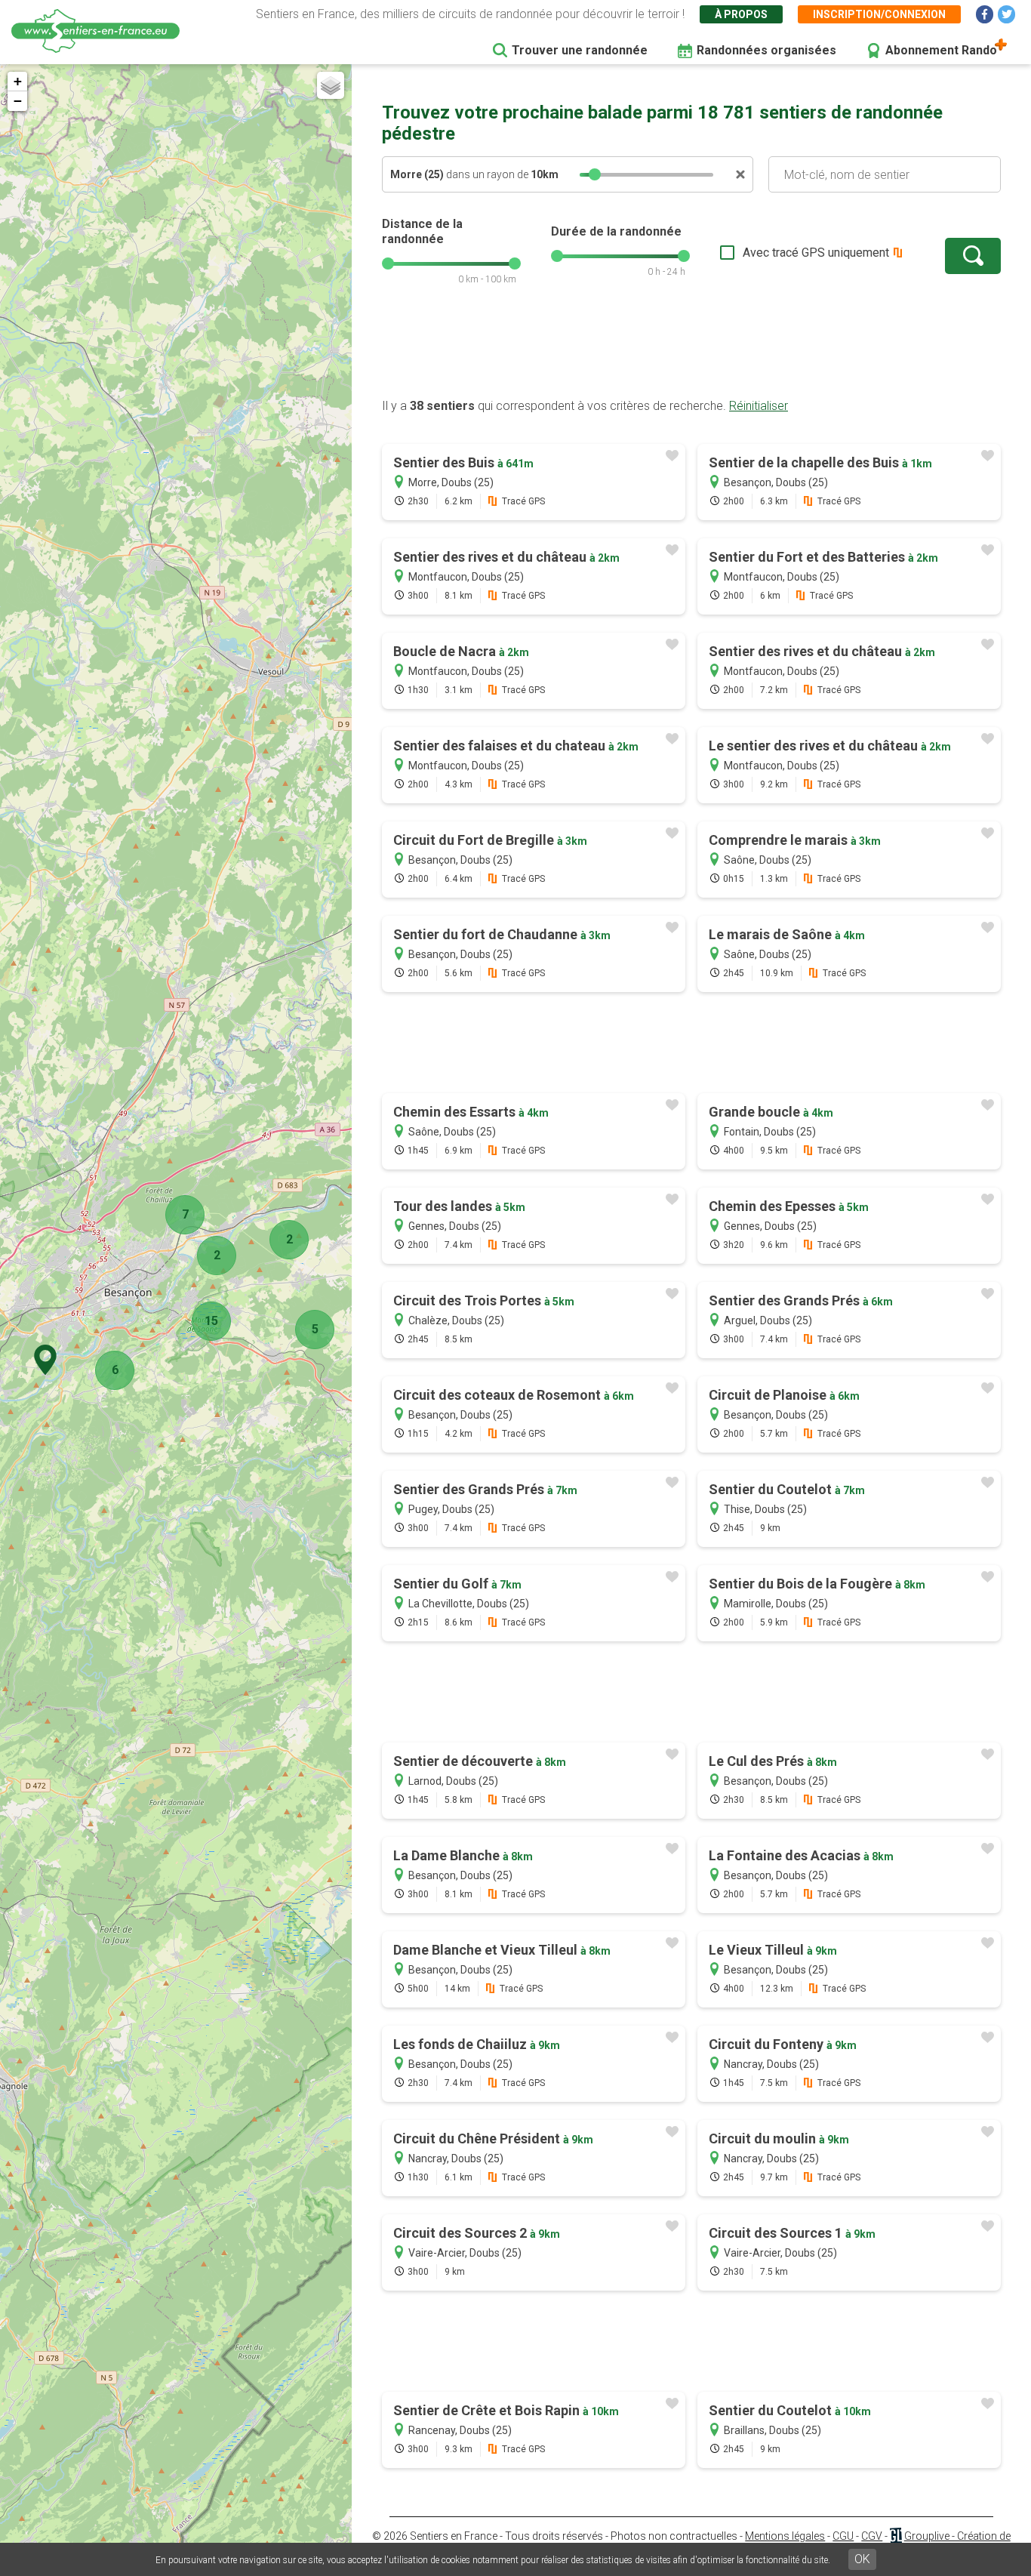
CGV (872, 2536)
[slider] (595, 174)
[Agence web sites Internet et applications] (896, 2536)
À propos (741, 14)
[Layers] (331, 85)
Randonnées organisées (766, 50)
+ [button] (18, 81)
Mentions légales (785, 2536)
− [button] (18, 101)
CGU (843, 2536)
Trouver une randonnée (580, 50)
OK (862, 2559)
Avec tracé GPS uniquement (816, 253)
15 (211, 1321)
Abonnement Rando (941, 50)
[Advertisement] (691, 350)
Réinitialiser (759, 406)
